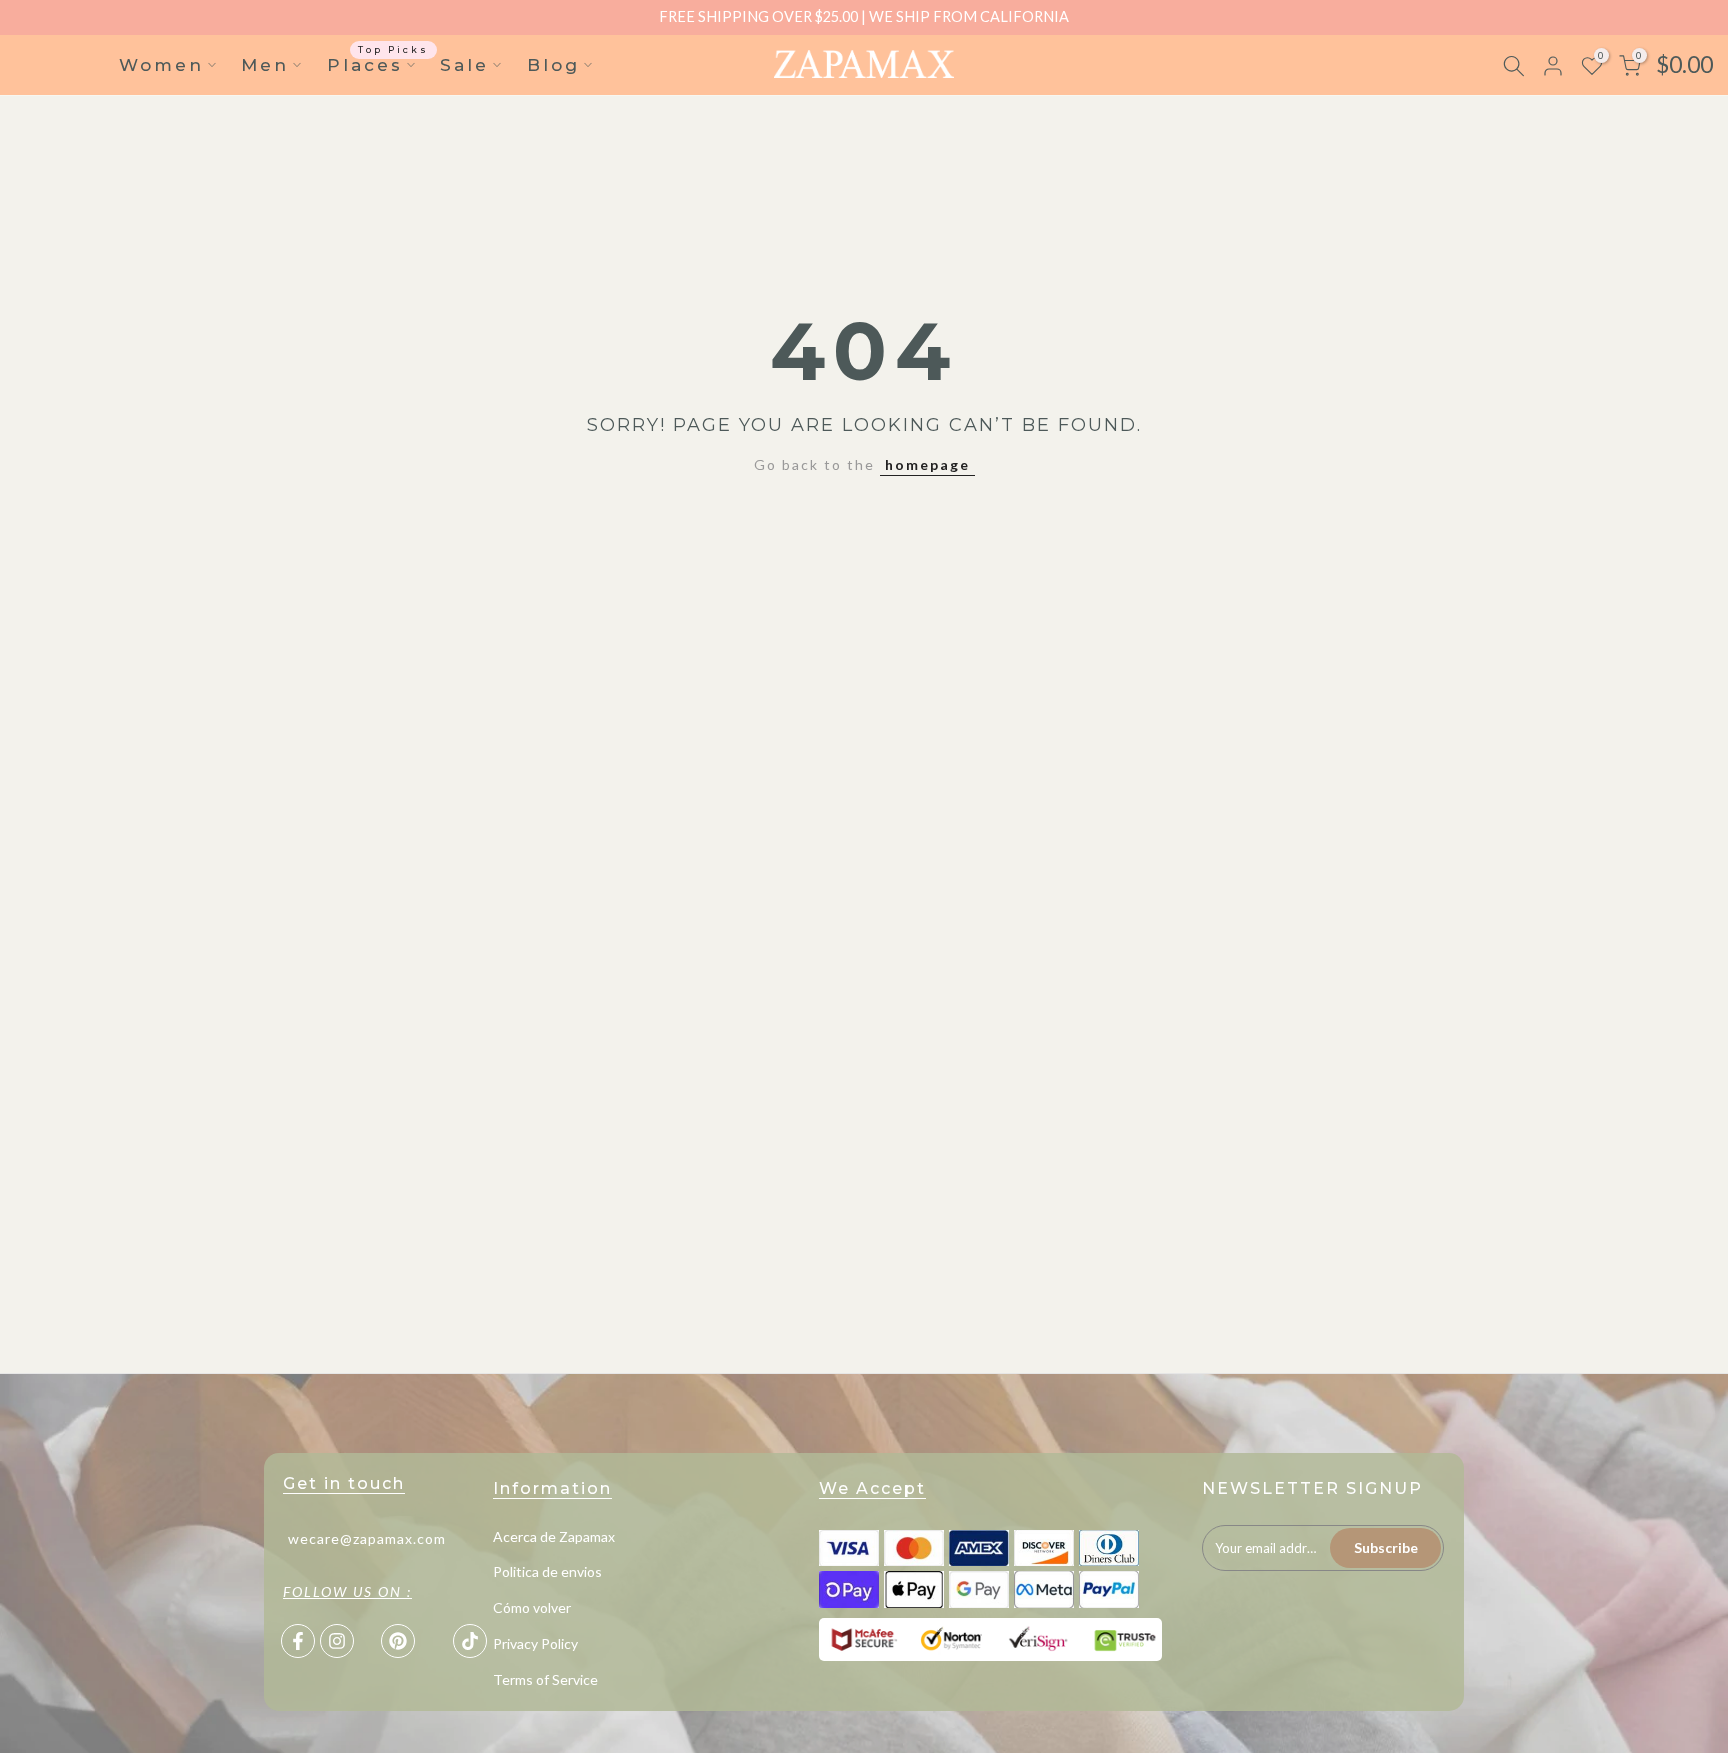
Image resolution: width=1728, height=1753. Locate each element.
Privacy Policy (535, 1643)
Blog (553, 65)
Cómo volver (532, 1607)
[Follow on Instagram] (337, 1641)
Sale (464, 65)
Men (265, 65)
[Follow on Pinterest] (398, 1641)
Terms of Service (545, 1679)
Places (378, 63)
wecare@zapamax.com (367, 1537)
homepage (927, 464)
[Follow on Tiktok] (470, 1641)
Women (161, 65)
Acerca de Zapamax (554, 1536)
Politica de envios (547, 1571)
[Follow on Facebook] (298, 1641)
